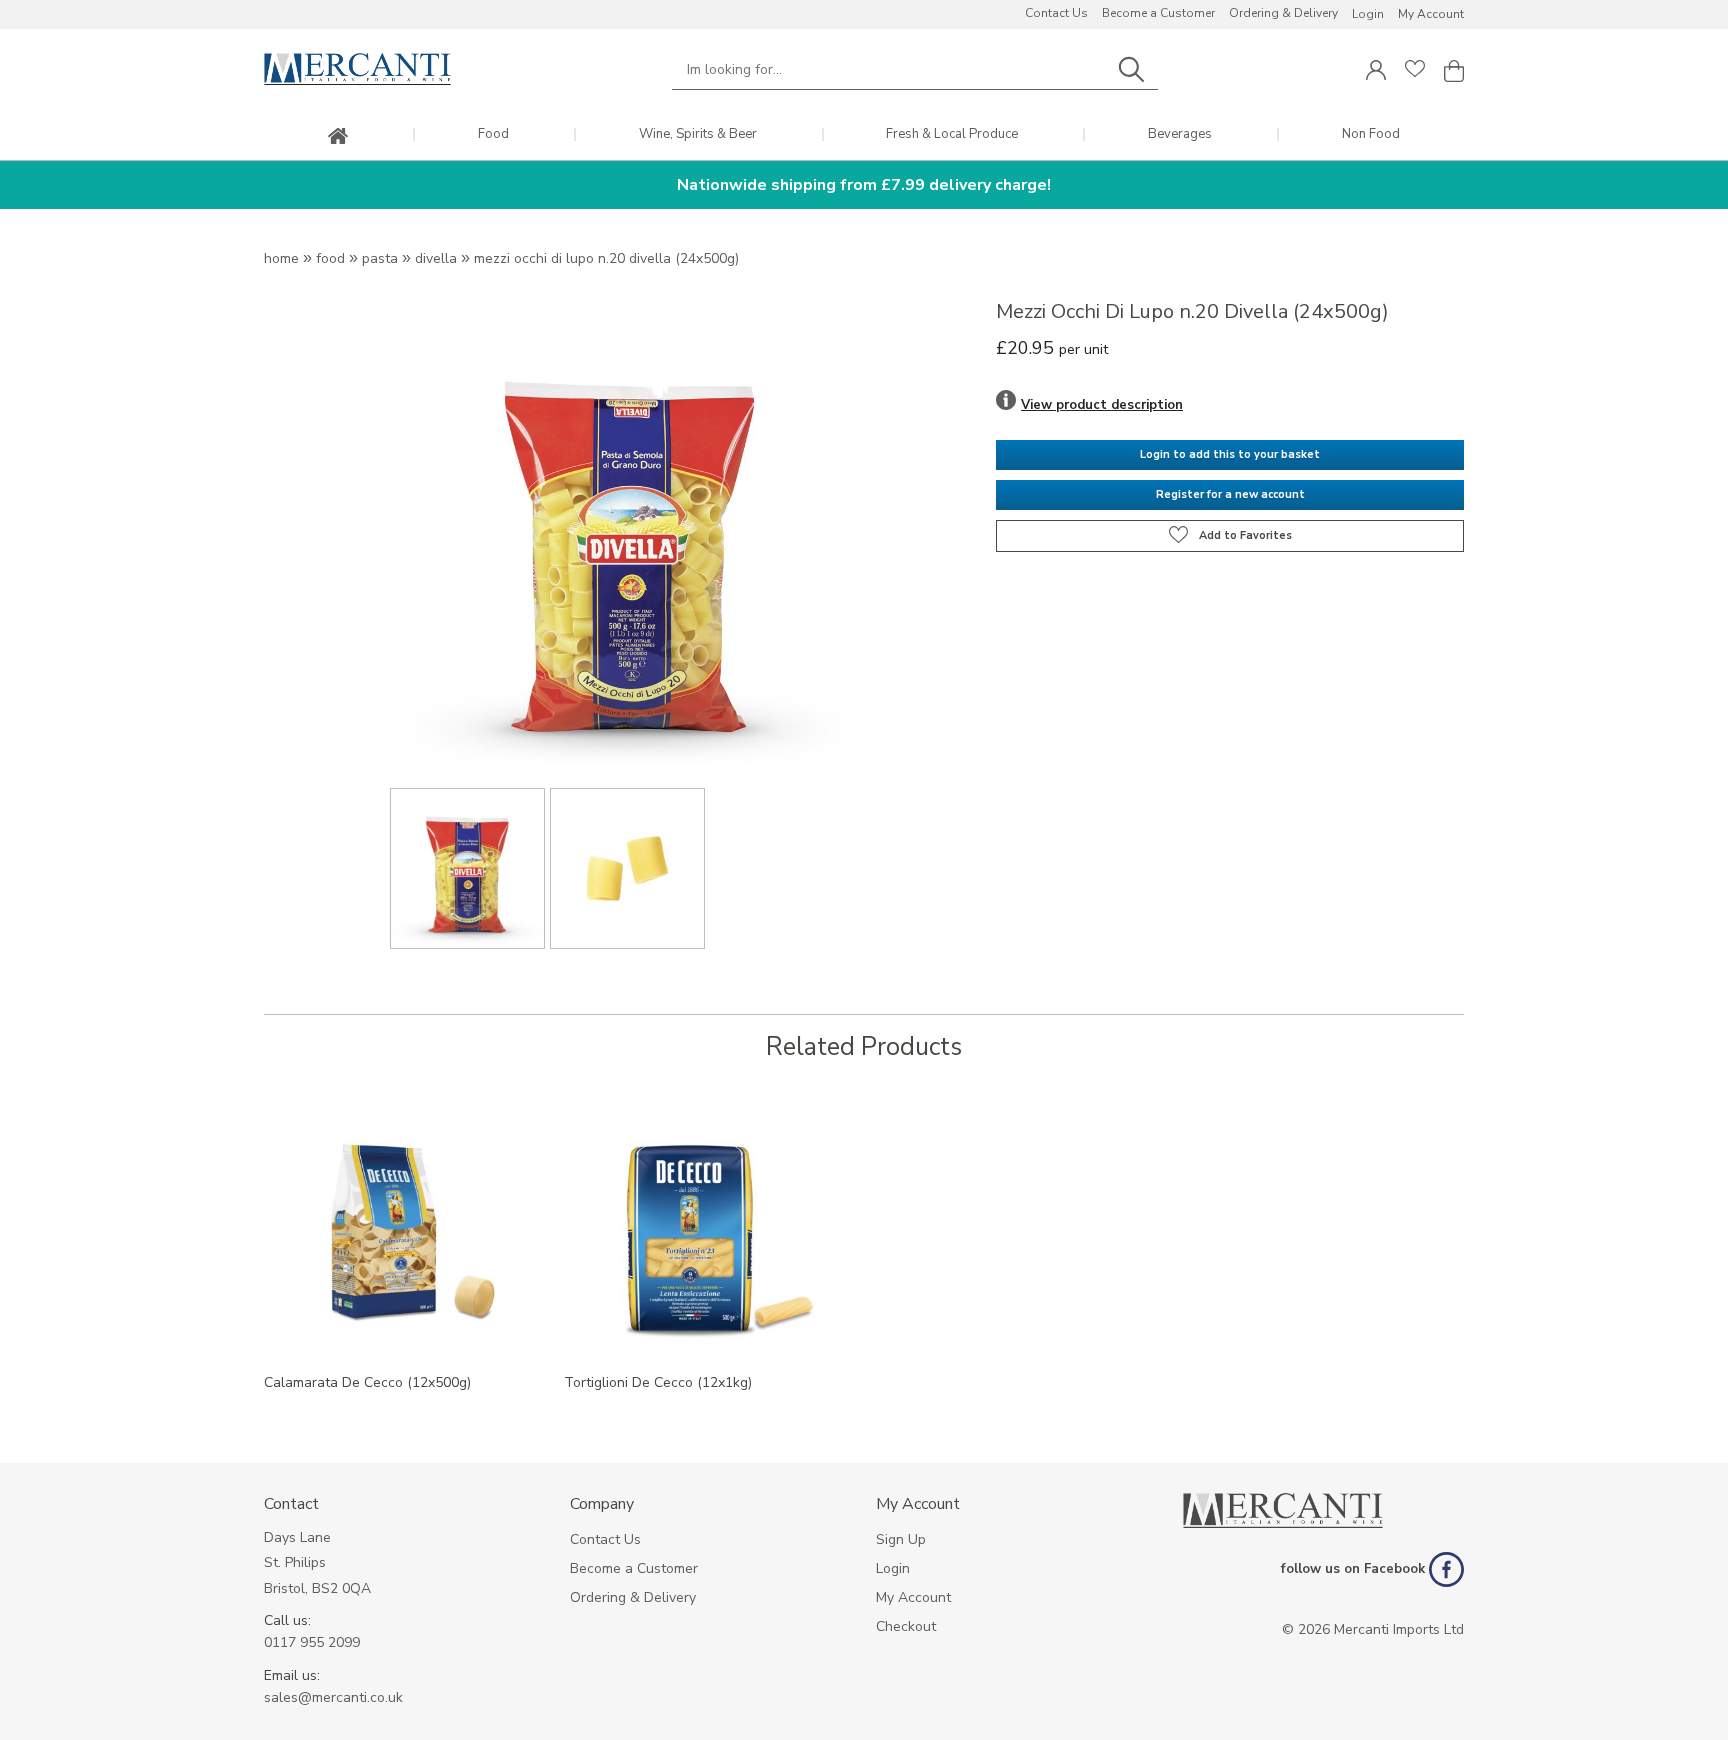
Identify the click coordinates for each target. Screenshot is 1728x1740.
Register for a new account (1230, 494)
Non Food (1371, 134)
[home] (338, 137)
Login (1368, 14)
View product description (1102, 405)
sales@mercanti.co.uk (333, 1697)
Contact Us (1056, 13)
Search (1131, 69)
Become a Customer (1158, 13)
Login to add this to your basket (1230, 454)
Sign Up (901, 1539)
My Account (1431, 14)
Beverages (1180, 134)
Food (493, 134)
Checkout (906, 1626)
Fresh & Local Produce (952, 134)
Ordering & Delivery (1283, 13)
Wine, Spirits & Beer (698, 134)
